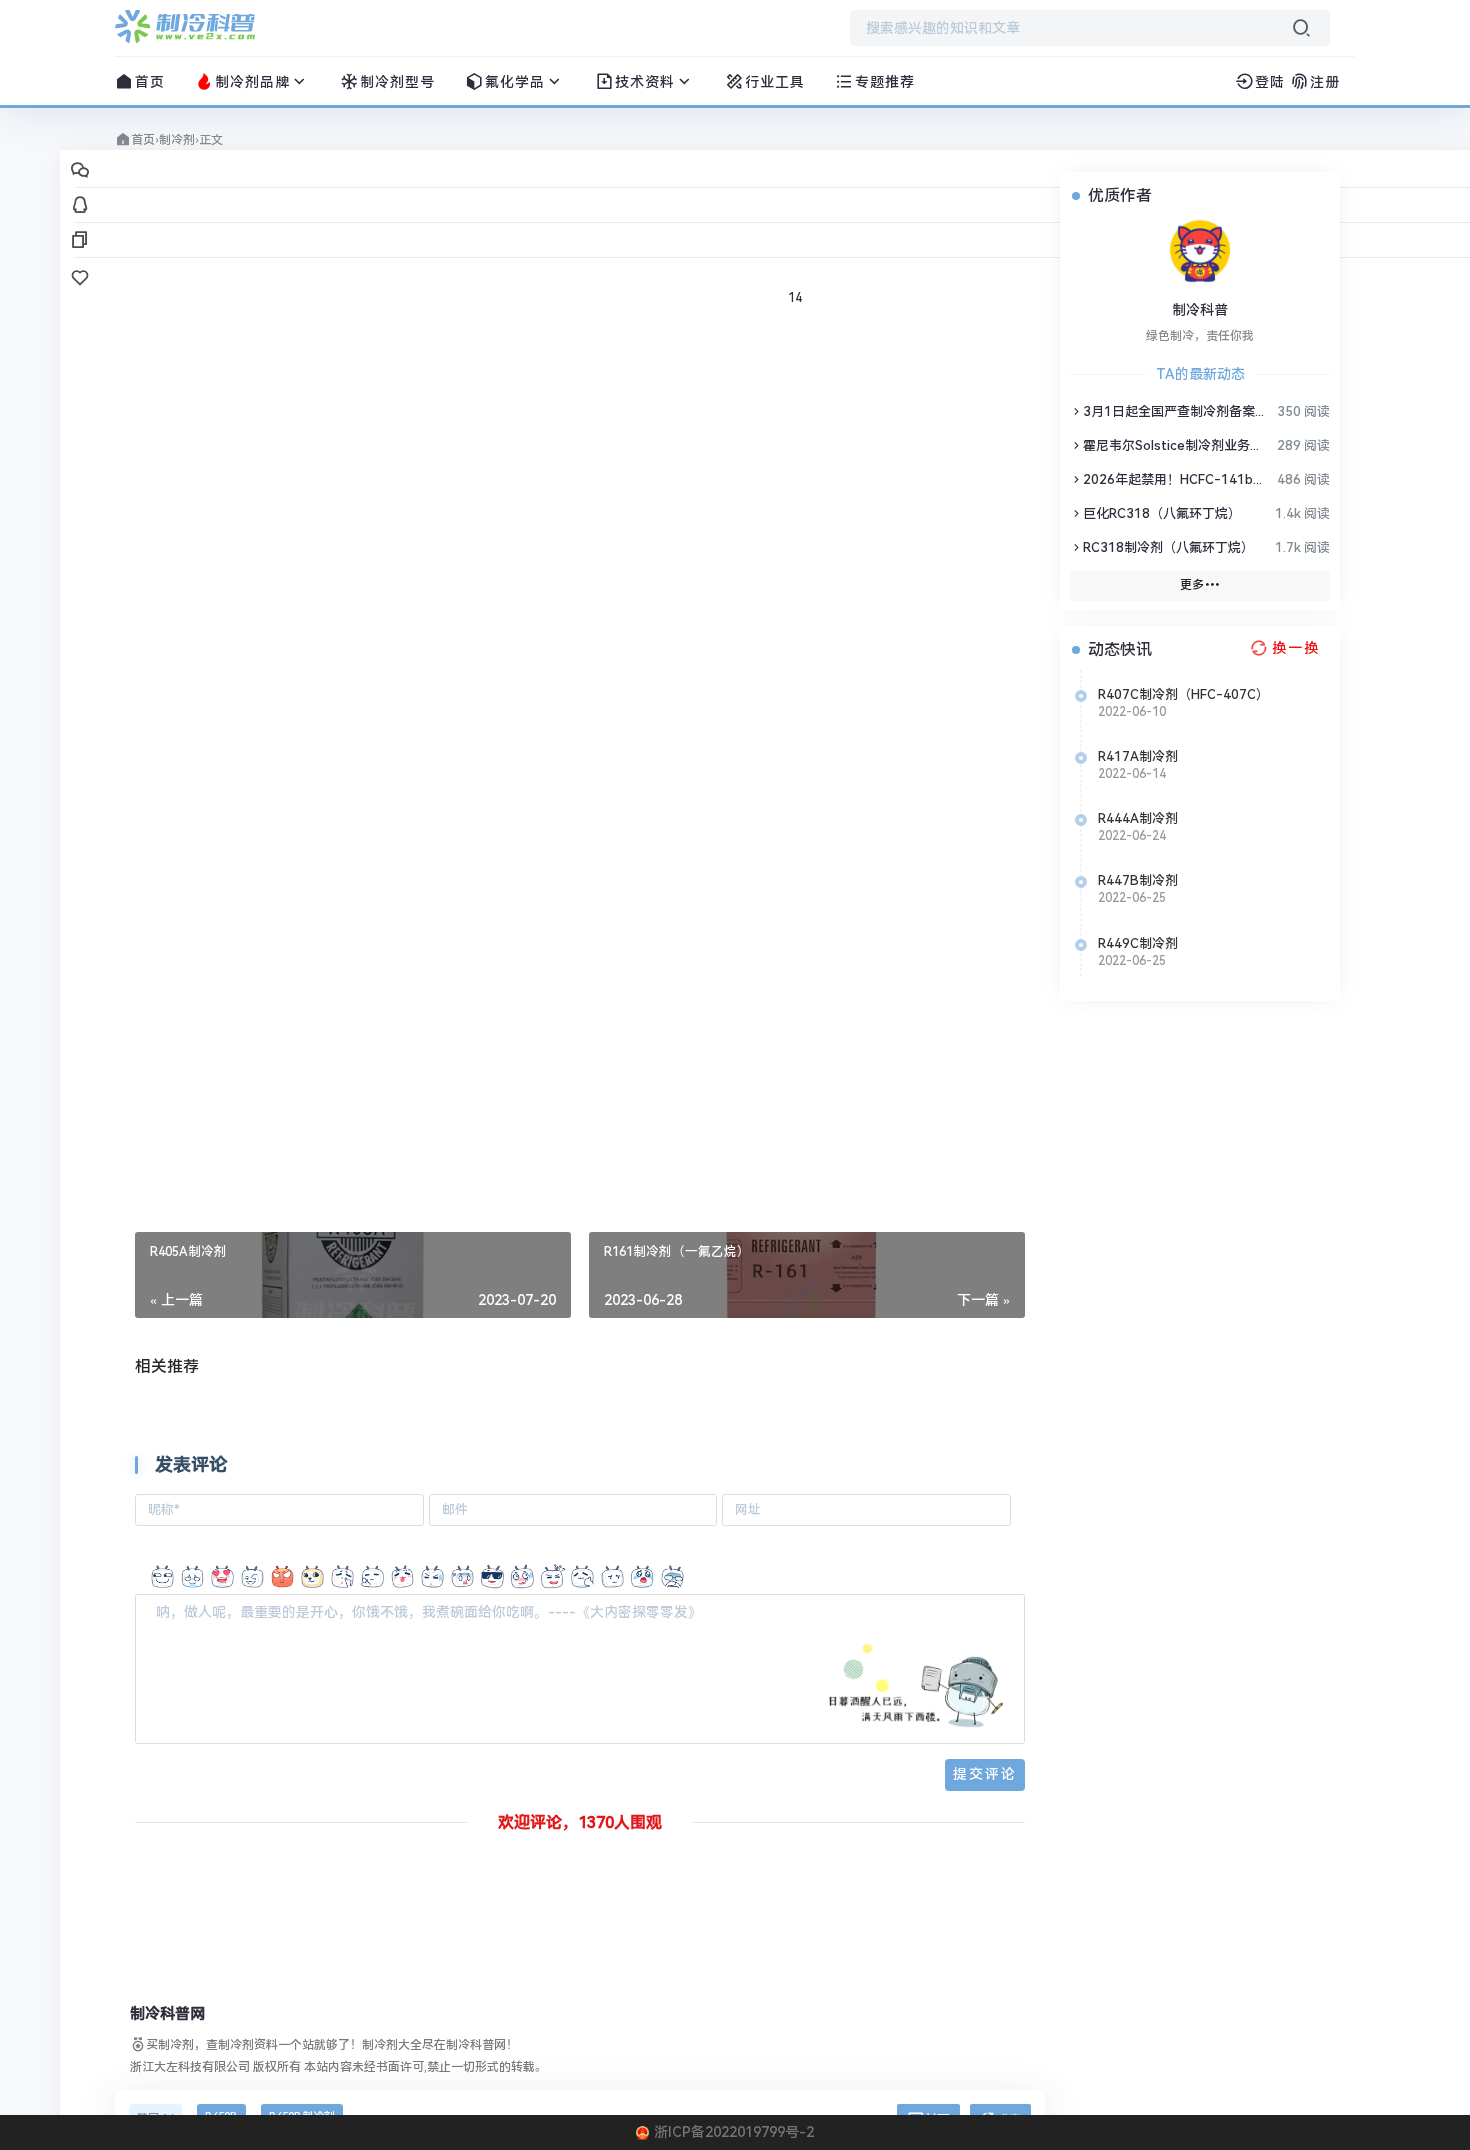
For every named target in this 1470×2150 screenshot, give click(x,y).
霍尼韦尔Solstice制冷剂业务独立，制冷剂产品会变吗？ (1175, 445)
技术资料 (645, 82)
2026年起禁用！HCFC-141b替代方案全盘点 (1175, 479)
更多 (1192, 585)
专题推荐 (885, 82)
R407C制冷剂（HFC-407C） (1183, 694)
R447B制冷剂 (1138, 880)
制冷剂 (177, 140)
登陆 (1270, 82)
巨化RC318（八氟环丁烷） (1162, 513)
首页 (150, 82)
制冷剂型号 (397, 82)
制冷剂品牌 (252, 82)
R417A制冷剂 (1138, 756)
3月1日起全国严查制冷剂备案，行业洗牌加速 (1175, 411)
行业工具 (775, 82)
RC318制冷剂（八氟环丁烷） (1168, 547)
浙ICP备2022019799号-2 (734, 2132)
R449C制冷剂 (1138, 943)
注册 (1325, 82)
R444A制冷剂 (1138, 818)
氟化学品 (515, 82)
